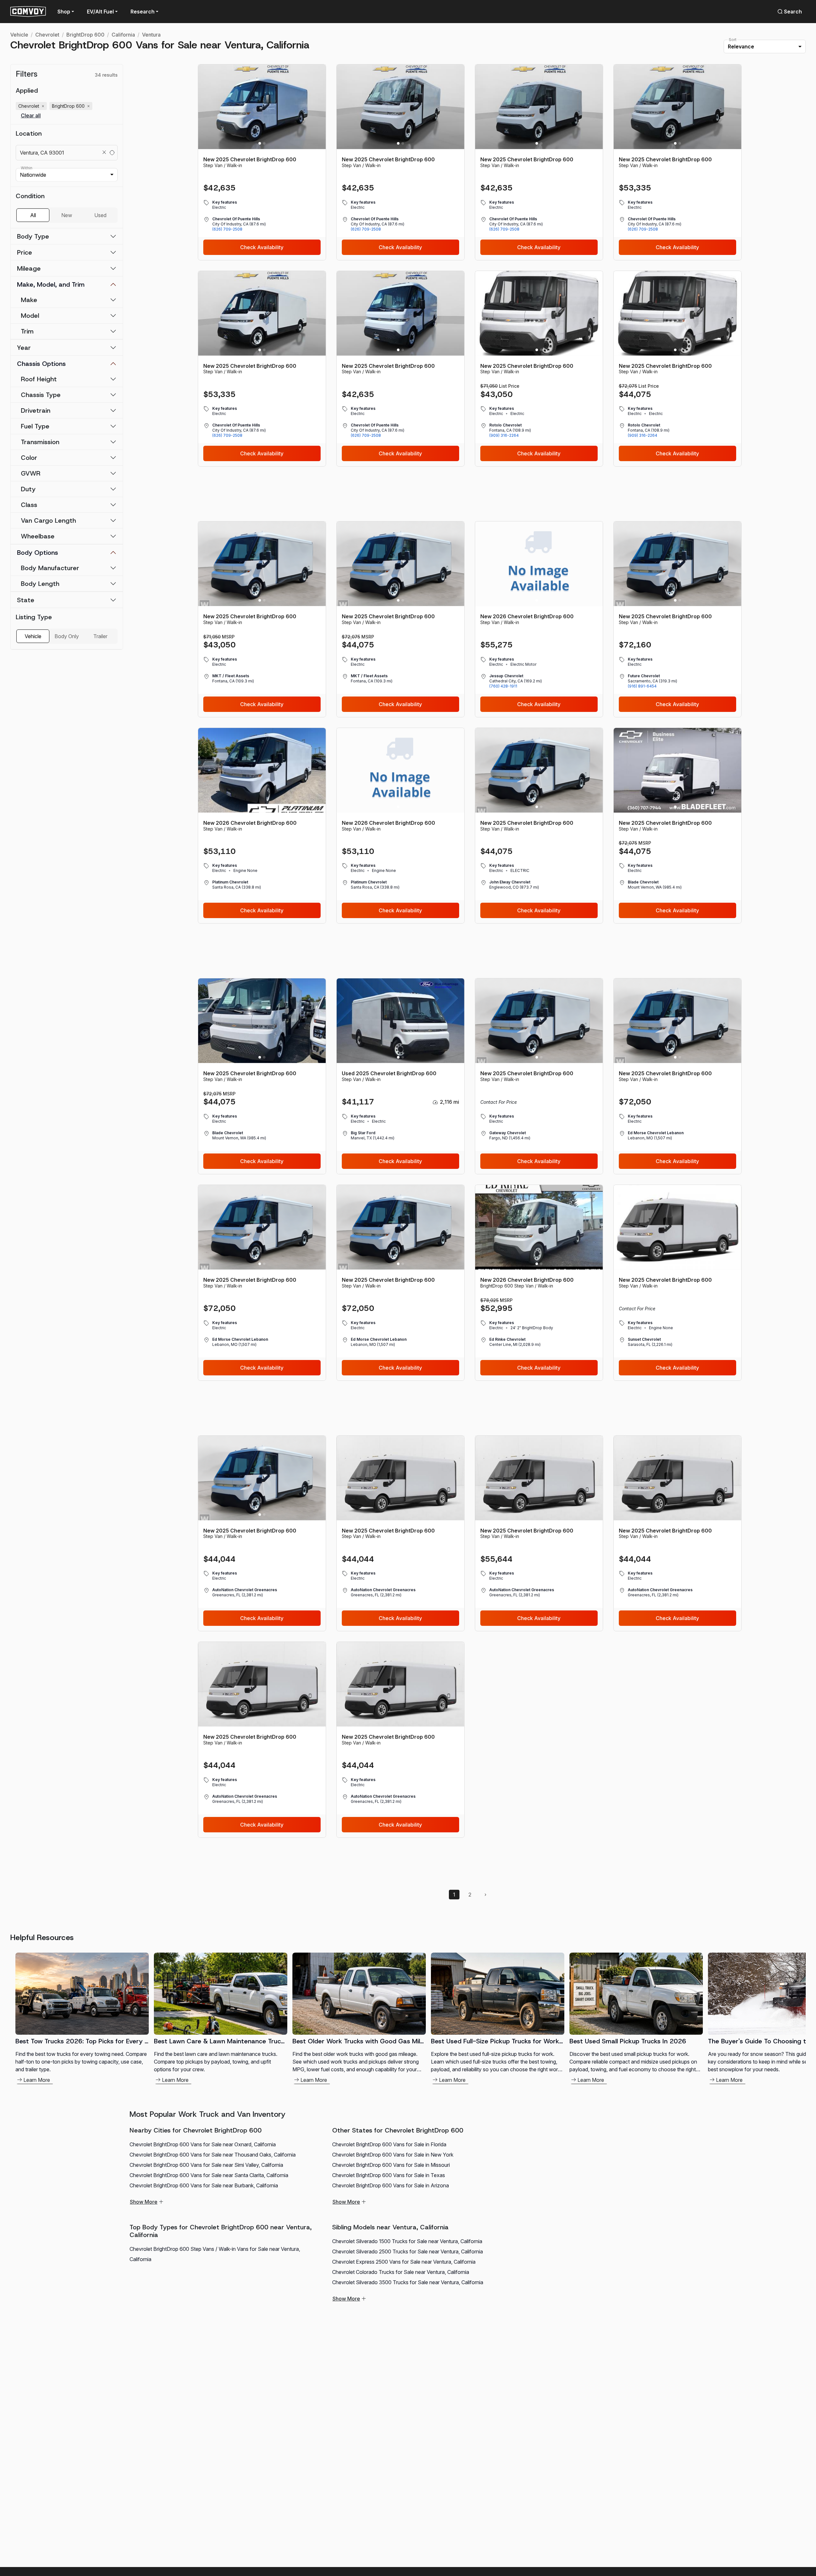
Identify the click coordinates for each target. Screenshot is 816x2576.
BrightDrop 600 (85, 35)
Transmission (40, 442)
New (67, 215)
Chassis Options (41, 364)
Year (24, 348)
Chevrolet (47, 35)
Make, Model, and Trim (51, 284)
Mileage (29, 268)
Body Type (33, 236)
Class (29, 505)
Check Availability (262, 247)
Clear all (31, 116)
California (123, 35)
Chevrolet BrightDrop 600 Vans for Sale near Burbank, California (204, 2185)
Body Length (40, 584)
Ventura (151, 35)
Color (29, 458)
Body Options (38, 553)
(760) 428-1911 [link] (503, 686)
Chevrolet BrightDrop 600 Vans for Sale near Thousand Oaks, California (213, 2155)
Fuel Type (35, 426)
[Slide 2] (264, 143)
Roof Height (39, 379)
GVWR (31, 473)
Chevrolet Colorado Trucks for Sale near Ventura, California (401, 2272)
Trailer (100, 636)
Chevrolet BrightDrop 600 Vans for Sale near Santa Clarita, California (209, 2175)
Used (100, 215)
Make (29, 300)
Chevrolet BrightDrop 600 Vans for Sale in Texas (389, 2175)
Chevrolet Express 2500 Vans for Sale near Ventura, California (404, 2262)
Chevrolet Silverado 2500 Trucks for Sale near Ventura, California (408, 2251)
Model (30, 316)
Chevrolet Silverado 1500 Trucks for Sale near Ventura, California (407, 2241)
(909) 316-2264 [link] (504, 435)
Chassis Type (41, 395)
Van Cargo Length (48, 520)
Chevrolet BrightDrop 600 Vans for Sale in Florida (389, 2144)
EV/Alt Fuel (100, 12)
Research (143, 12)
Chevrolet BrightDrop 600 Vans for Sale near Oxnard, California (203, 2144)
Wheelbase (38, 536)
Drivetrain (36, 410)
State (26, 600)
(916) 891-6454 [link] (642, 686)
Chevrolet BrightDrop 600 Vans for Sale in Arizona (391, 2185)
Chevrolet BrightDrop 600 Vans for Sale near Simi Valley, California (206, 2165)
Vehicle (19, 35)
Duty (28, 489)
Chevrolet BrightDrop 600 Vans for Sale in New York (393, 2155)
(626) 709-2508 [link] (227, 229)
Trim (27, 331)
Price (25, 252)
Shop (64, 12)
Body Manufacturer (50, 568)
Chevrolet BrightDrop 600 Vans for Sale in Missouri (391, 2165)
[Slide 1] (260, 143)
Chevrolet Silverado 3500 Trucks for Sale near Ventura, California (408, 2282)
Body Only (67, 636)
